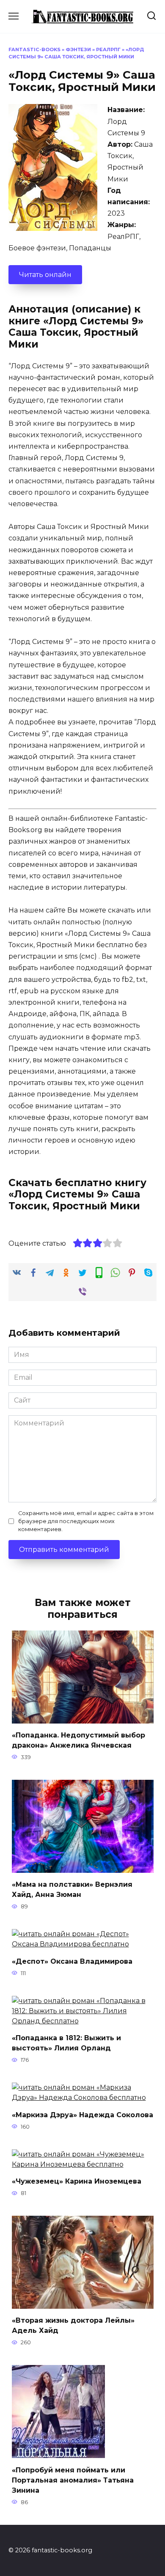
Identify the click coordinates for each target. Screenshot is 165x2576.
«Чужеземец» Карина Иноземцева (77, 2181)
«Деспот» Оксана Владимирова (72, 1961)
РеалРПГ (108, 49)
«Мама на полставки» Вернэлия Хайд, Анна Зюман (72, 1890)
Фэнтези (78, 49)
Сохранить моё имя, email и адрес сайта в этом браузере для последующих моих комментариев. (86, 1521)
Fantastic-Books (34, 49)
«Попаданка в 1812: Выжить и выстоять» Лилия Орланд (66, 2043)
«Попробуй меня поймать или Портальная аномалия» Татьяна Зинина (73, 2480)
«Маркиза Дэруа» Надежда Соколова (82, 2114)
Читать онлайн (45, 275)
